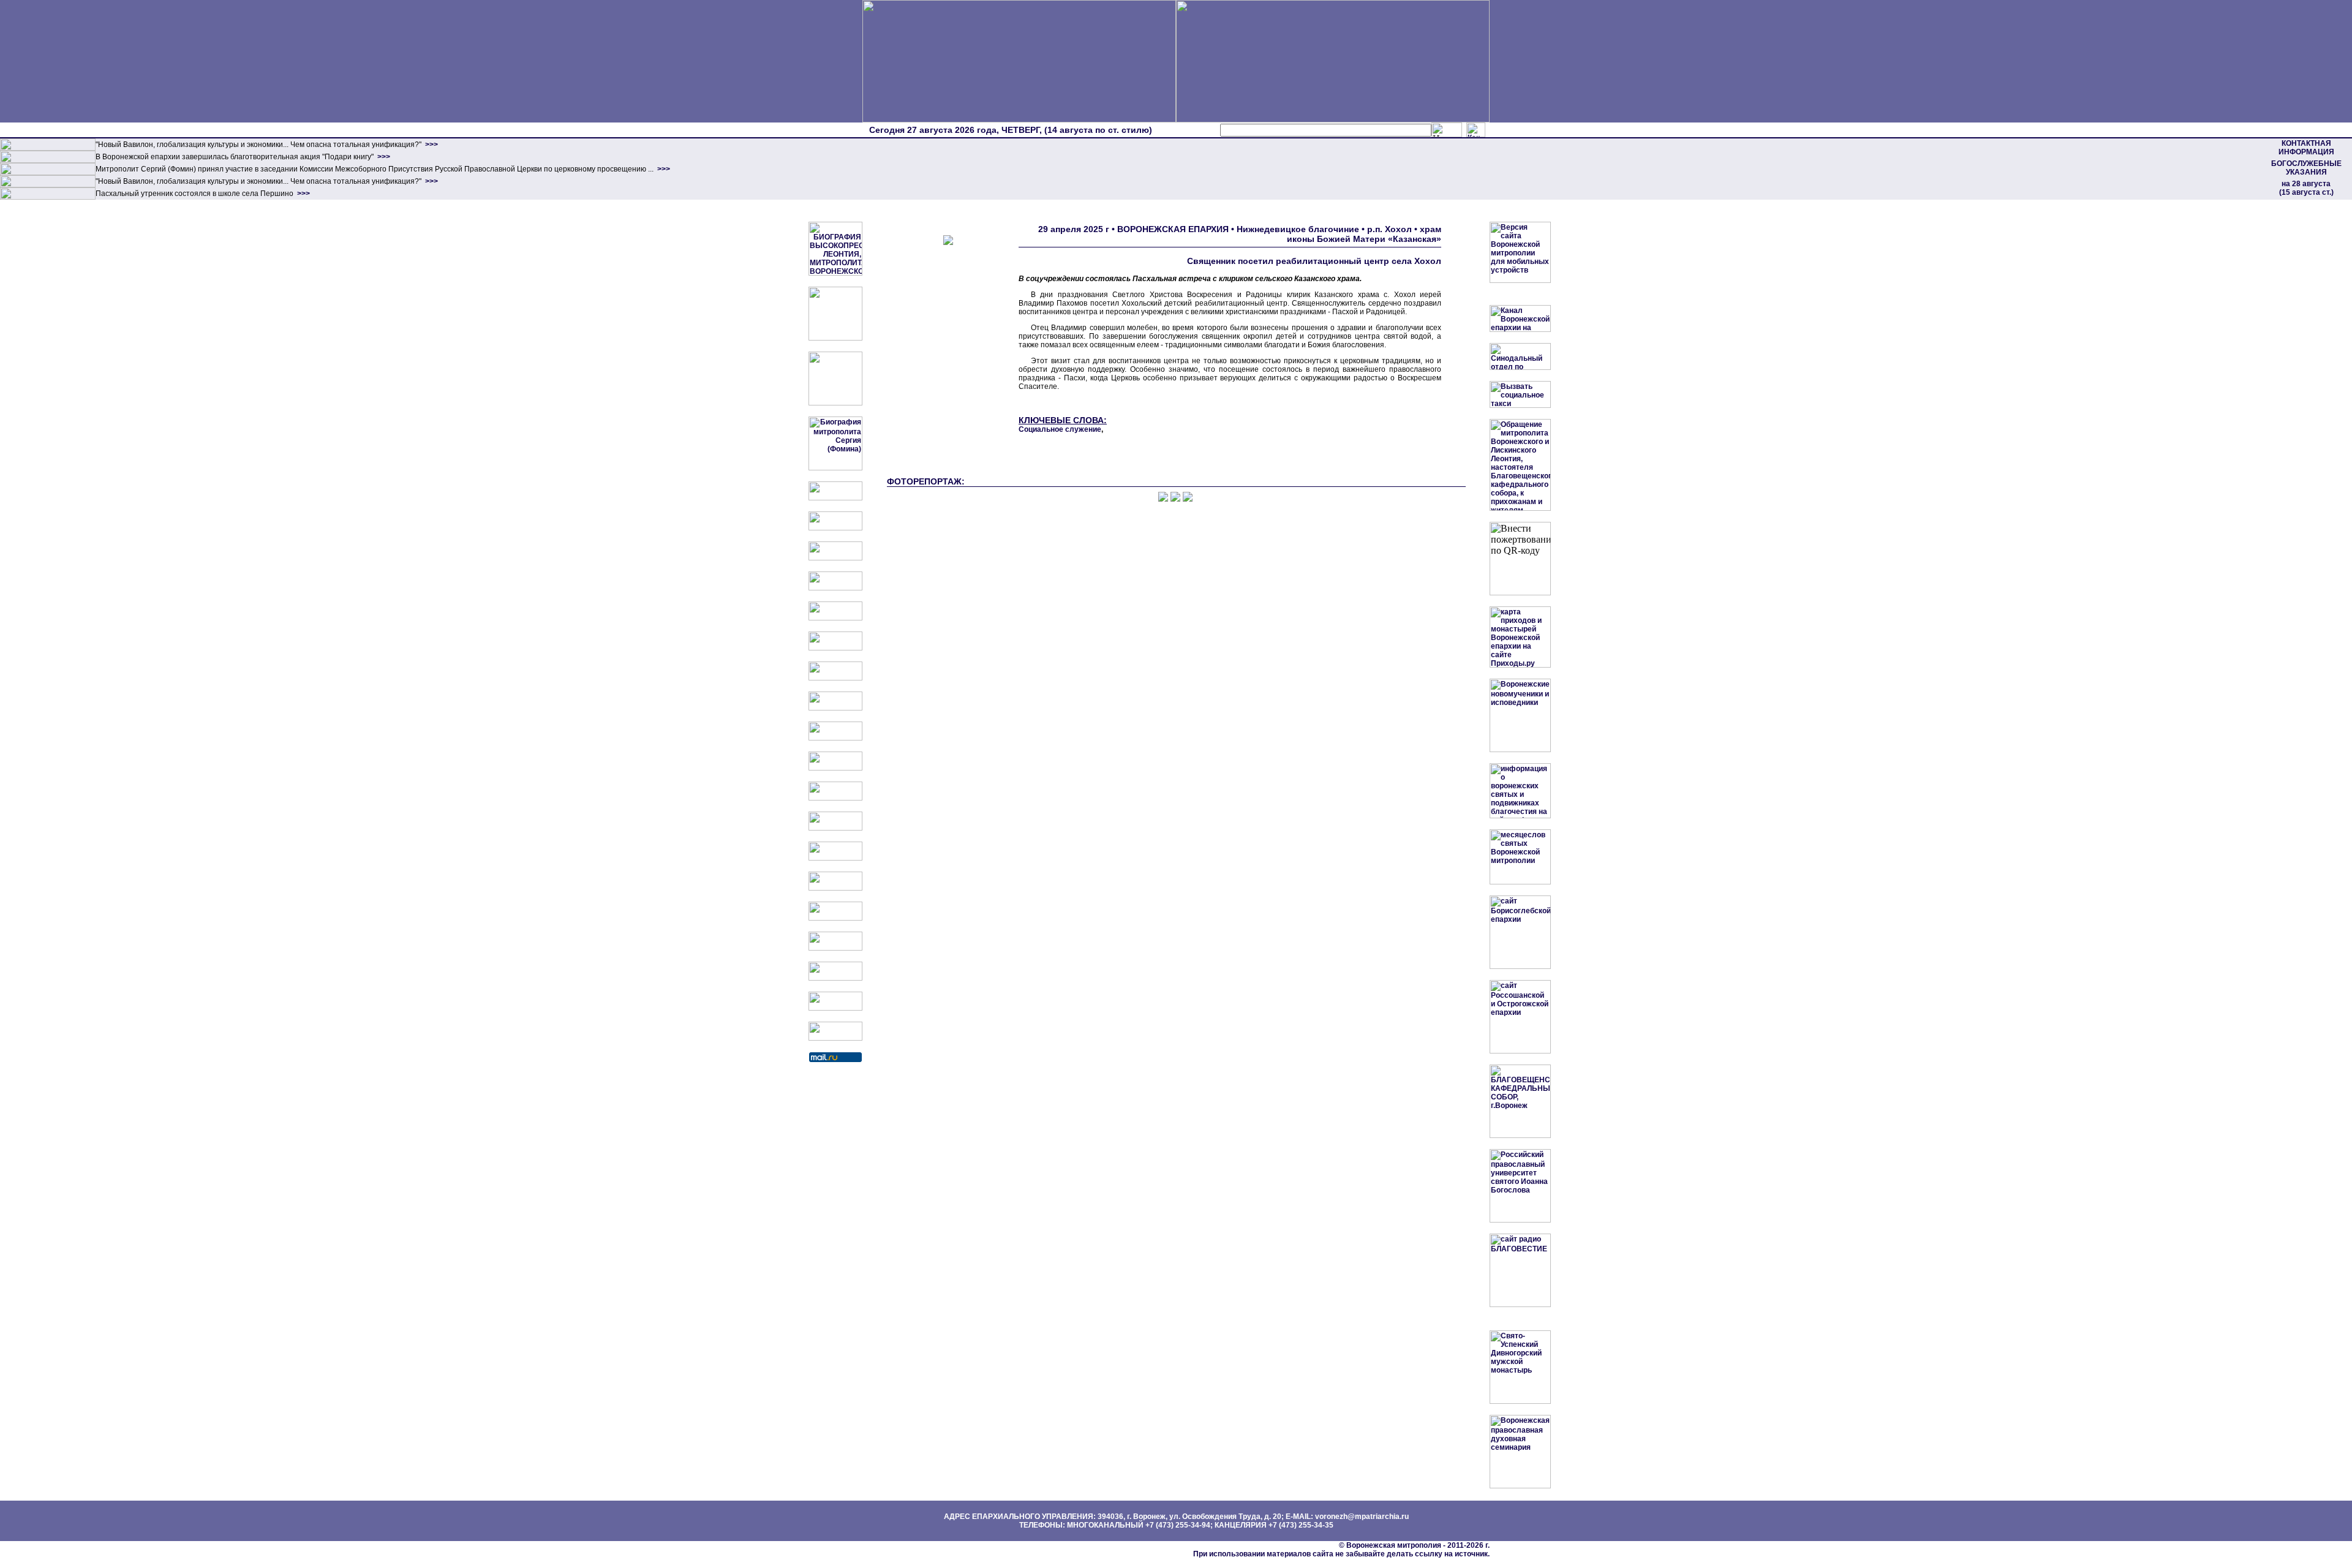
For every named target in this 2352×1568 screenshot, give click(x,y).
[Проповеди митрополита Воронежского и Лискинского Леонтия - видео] (835, 338)
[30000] (48, 197)
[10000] (48, 148)
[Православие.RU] (835, 828)
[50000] (48, 173)
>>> (431, 145)
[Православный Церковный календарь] (835, 528)
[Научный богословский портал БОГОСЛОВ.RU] (835, 918)
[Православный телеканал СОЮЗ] (835, 648)
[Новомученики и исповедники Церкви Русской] (835, 558)
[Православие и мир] (835, 858)
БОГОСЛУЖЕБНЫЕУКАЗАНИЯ (2306, 168)
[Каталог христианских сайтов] (835, 1038)
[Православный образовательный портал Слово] (835, 948)
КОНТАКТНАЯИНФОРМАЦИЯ (2306, 148)
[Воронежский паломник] (835, 768)
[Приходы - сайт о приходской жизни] (835, 798)
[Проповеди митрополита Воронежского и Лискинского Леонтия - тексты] (835, 403)
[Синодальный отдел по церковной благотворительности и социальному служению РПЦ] (835, 588)
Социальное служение (1060, 429)
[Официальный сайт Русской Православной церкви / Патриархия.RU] (835, 498)
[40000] (48, 185)
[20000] (48, 160)
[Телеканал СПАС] (835, 678)
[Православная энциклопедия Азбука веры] (835, 888)
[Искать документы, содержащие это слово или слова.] (1447, 130)
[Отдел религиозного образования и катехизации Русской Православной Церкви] (835, 618)
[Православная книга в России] (835, 978)
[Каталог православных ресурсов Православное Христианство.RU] (835, 1008)
